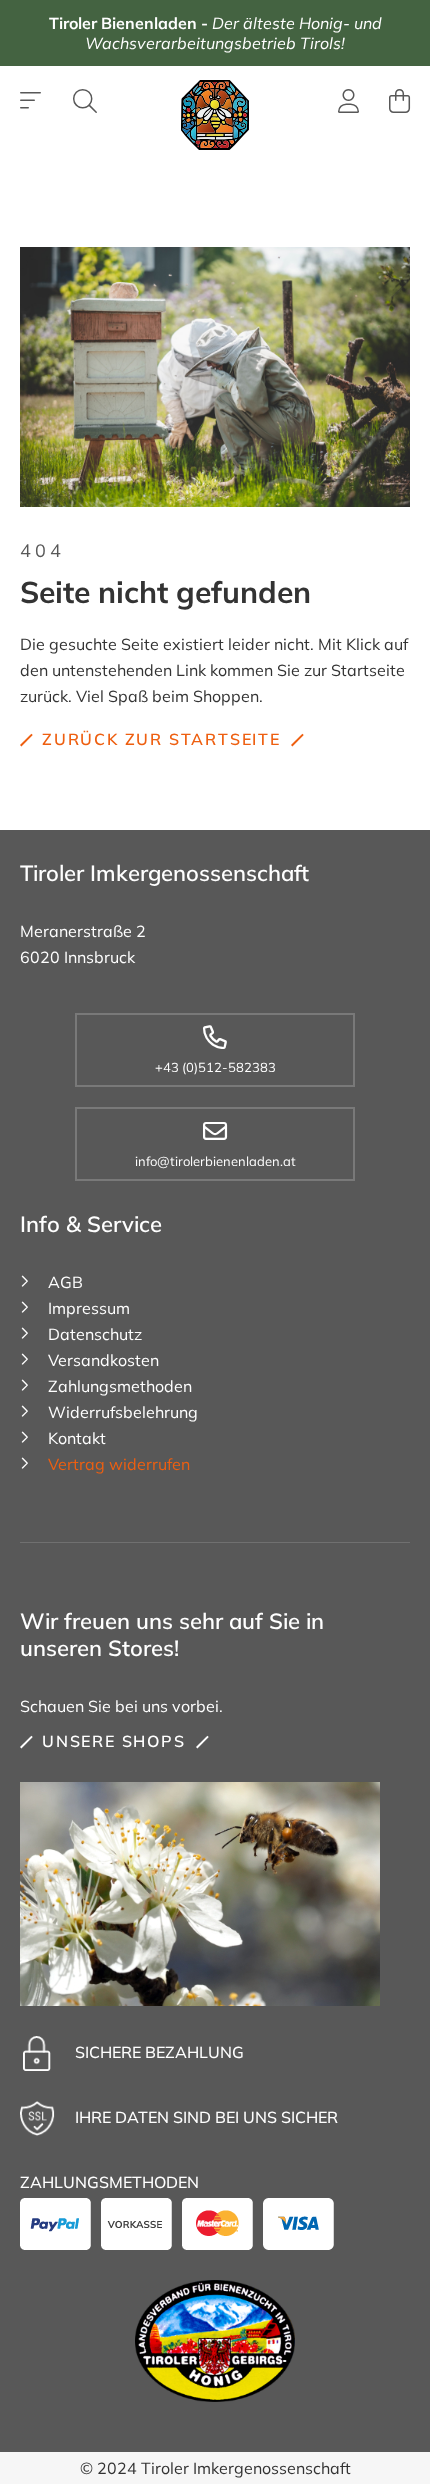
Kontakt (77, 1438)
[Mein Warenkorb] (399, 101)
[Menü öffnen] (31, 101)
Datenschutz (95, 1334)
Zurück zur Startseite (161, 739)
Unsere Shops (114, 1741)
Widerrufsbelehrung (123, 1412)
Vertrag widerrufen (119, 1464)
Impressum (89, 1308)
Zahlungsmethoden (120, 1386)
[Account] (348, 104)
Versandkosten (103, 1360)
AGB (65, 1282)
